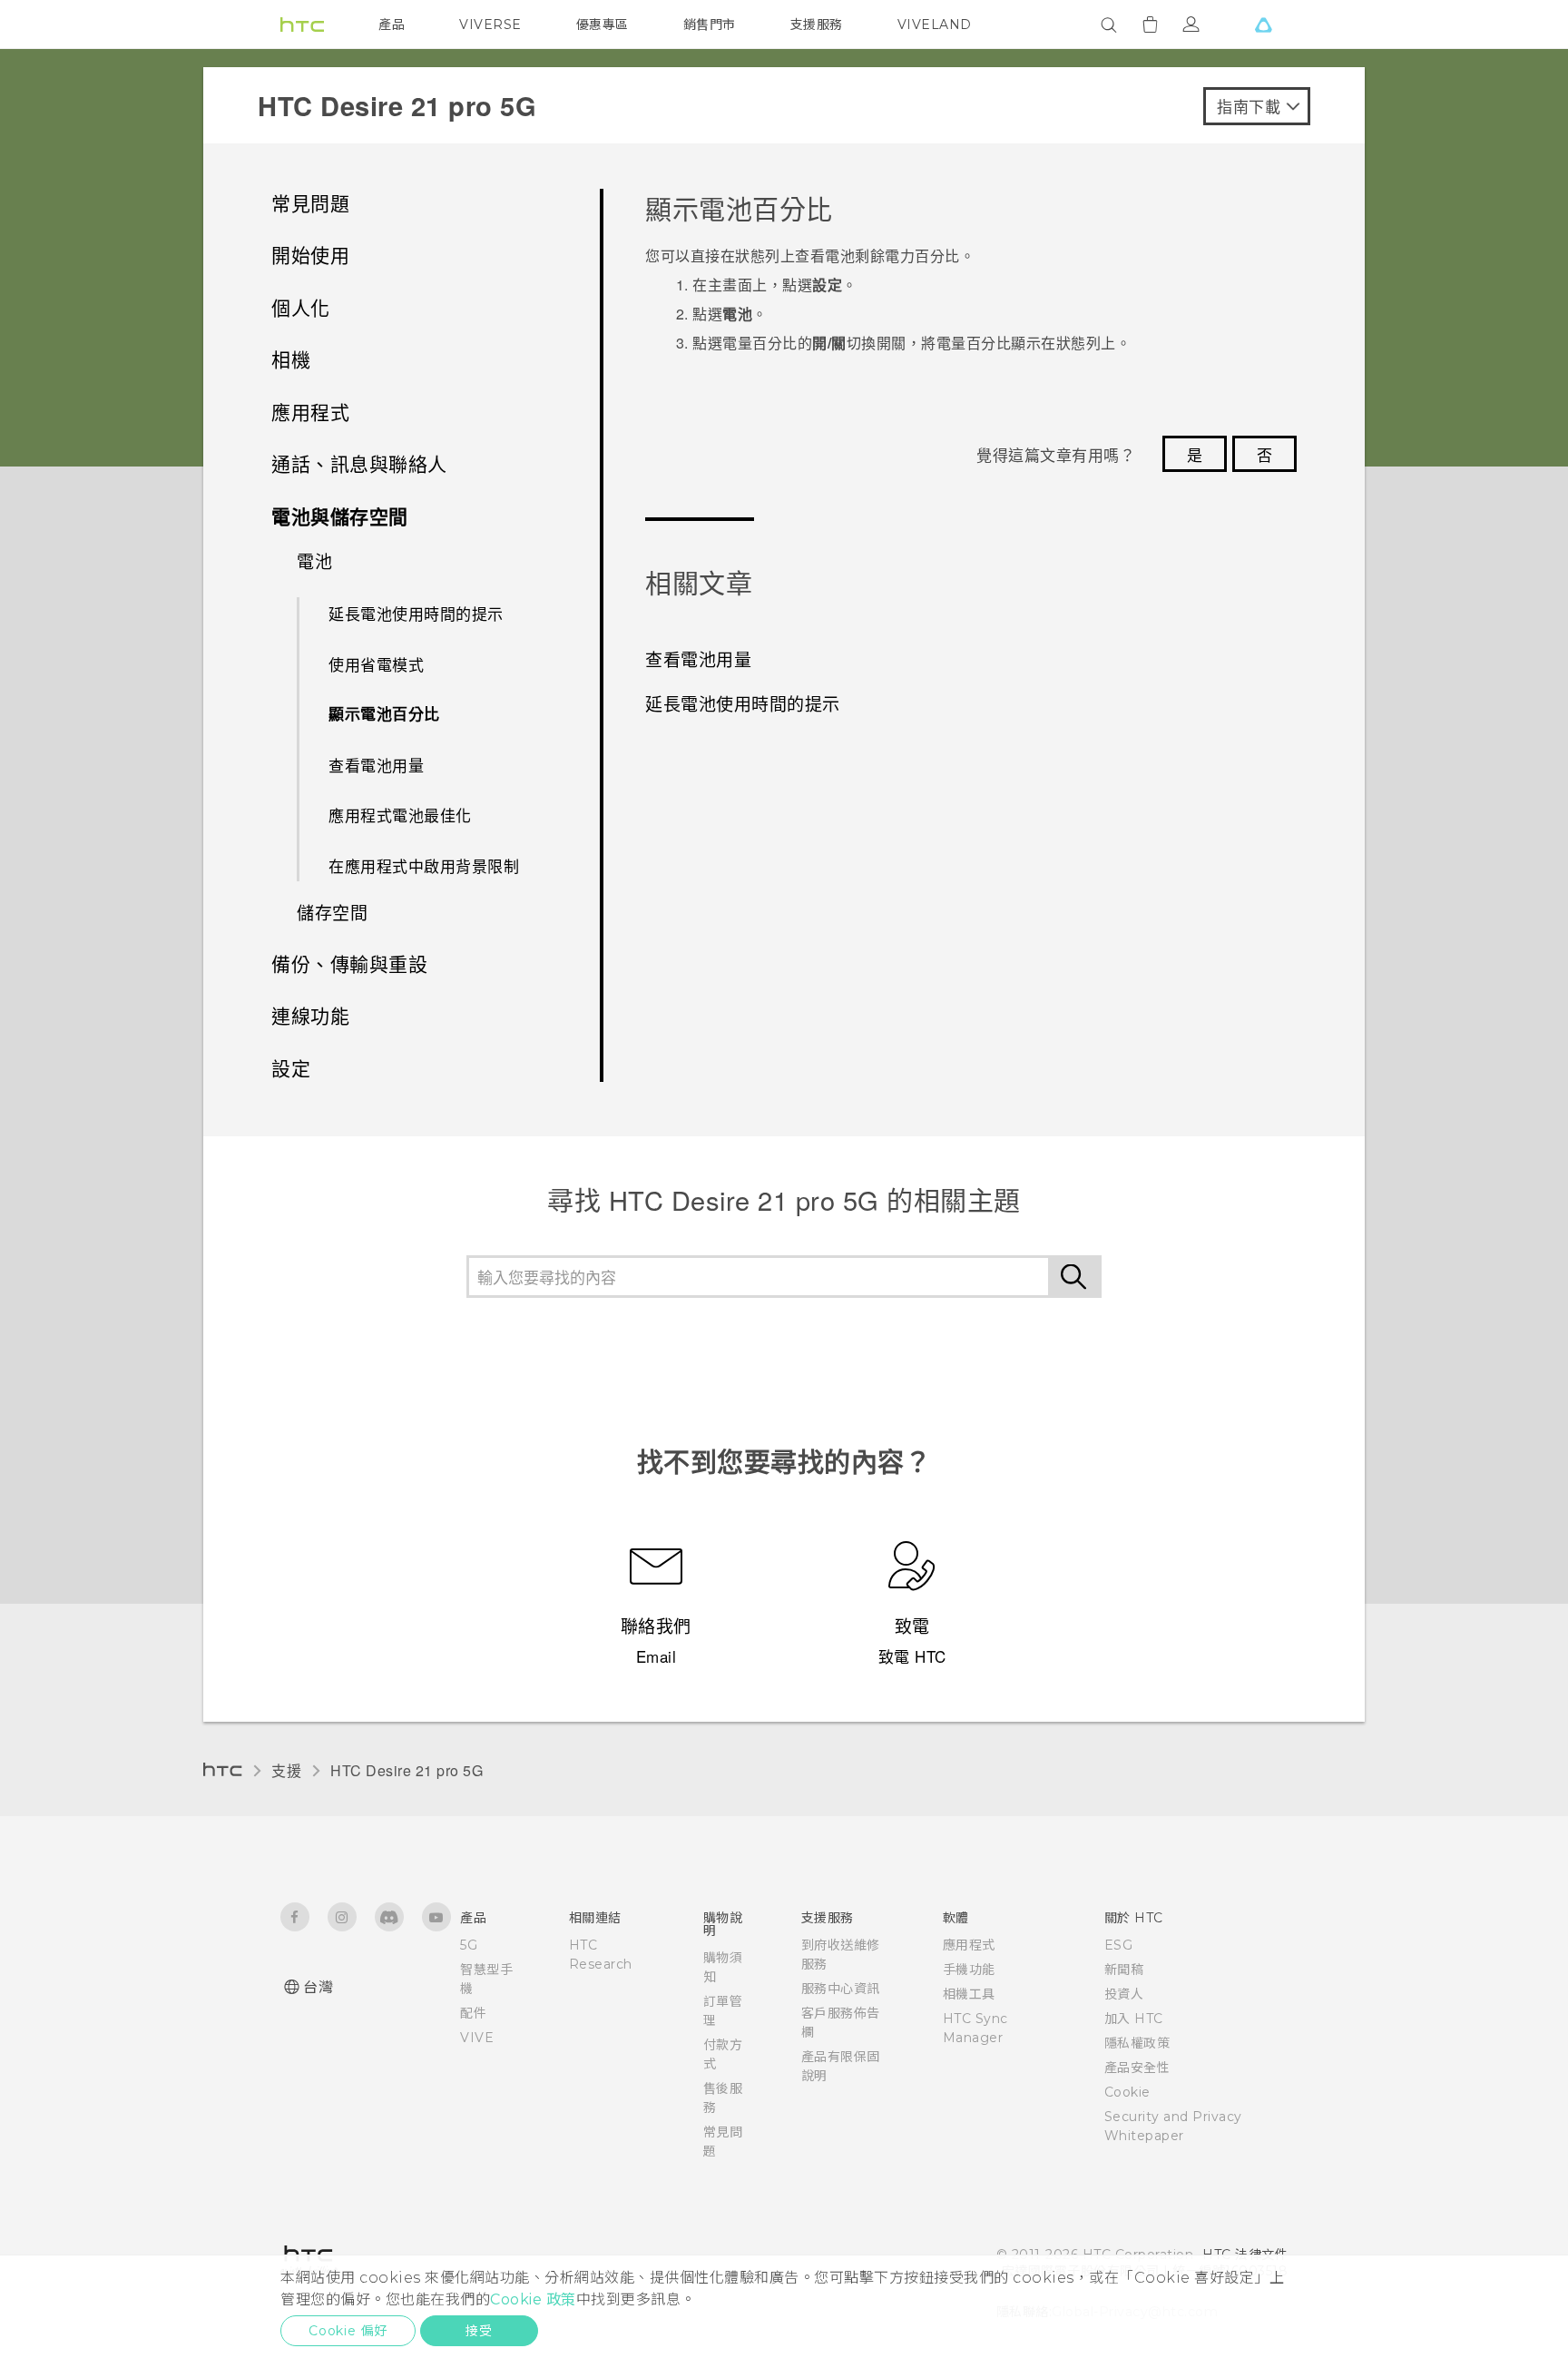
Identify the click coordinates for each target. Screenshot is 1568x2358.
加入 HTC (1134, 2019)
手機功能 (969, 1970)
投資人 (1124, 1994)
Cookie (1127, 2092)
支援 (286, 1770)
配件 (473, 2013)
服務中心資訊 (841, 1989)
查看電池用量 (376, 765)
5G (469, 1945)
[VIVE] (1263, 25)
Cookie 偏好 (348, 2331)
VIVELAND (935, 25)
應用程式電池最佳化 (400, 815)
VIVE (477, 2038)
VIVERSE (490, 25)
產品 (392, 25)
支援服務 (817, 25)
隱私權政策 (1137, 2043)
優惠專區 (603, 25)
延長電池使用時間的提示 (416, 613)
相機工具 (969, 1994)
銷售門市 (710, 25)
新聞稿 (1124, 1970)
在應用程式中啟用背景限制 (424, 865)
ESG (1119, 1945)
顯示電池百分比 (384, 713)
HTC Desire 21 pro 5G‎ (407, 1770)
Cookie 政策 (533, 2299)
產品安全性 (1137, 2068)
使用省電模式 (376, 664)
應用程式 (969, 1945)
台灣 (318, 1987)
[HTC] (302, 25)
